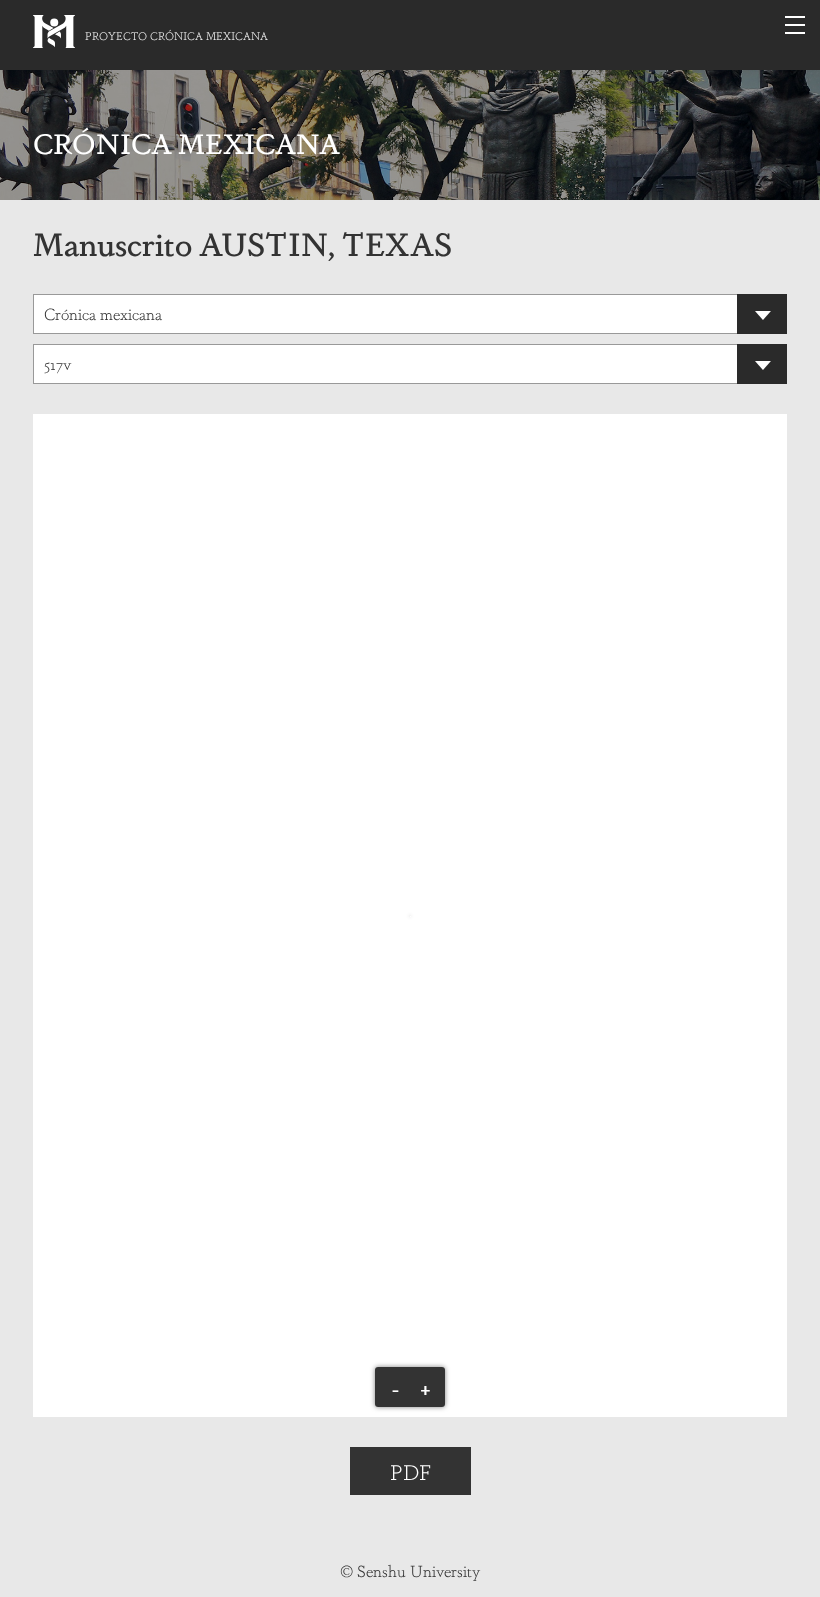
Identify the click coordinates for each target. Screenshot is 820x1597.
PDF (410, 1471)
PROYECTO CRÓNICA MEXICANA (176, 35)
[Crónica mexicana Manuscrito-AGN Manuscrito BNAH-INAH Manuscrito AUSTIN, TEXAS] (410, 314)
